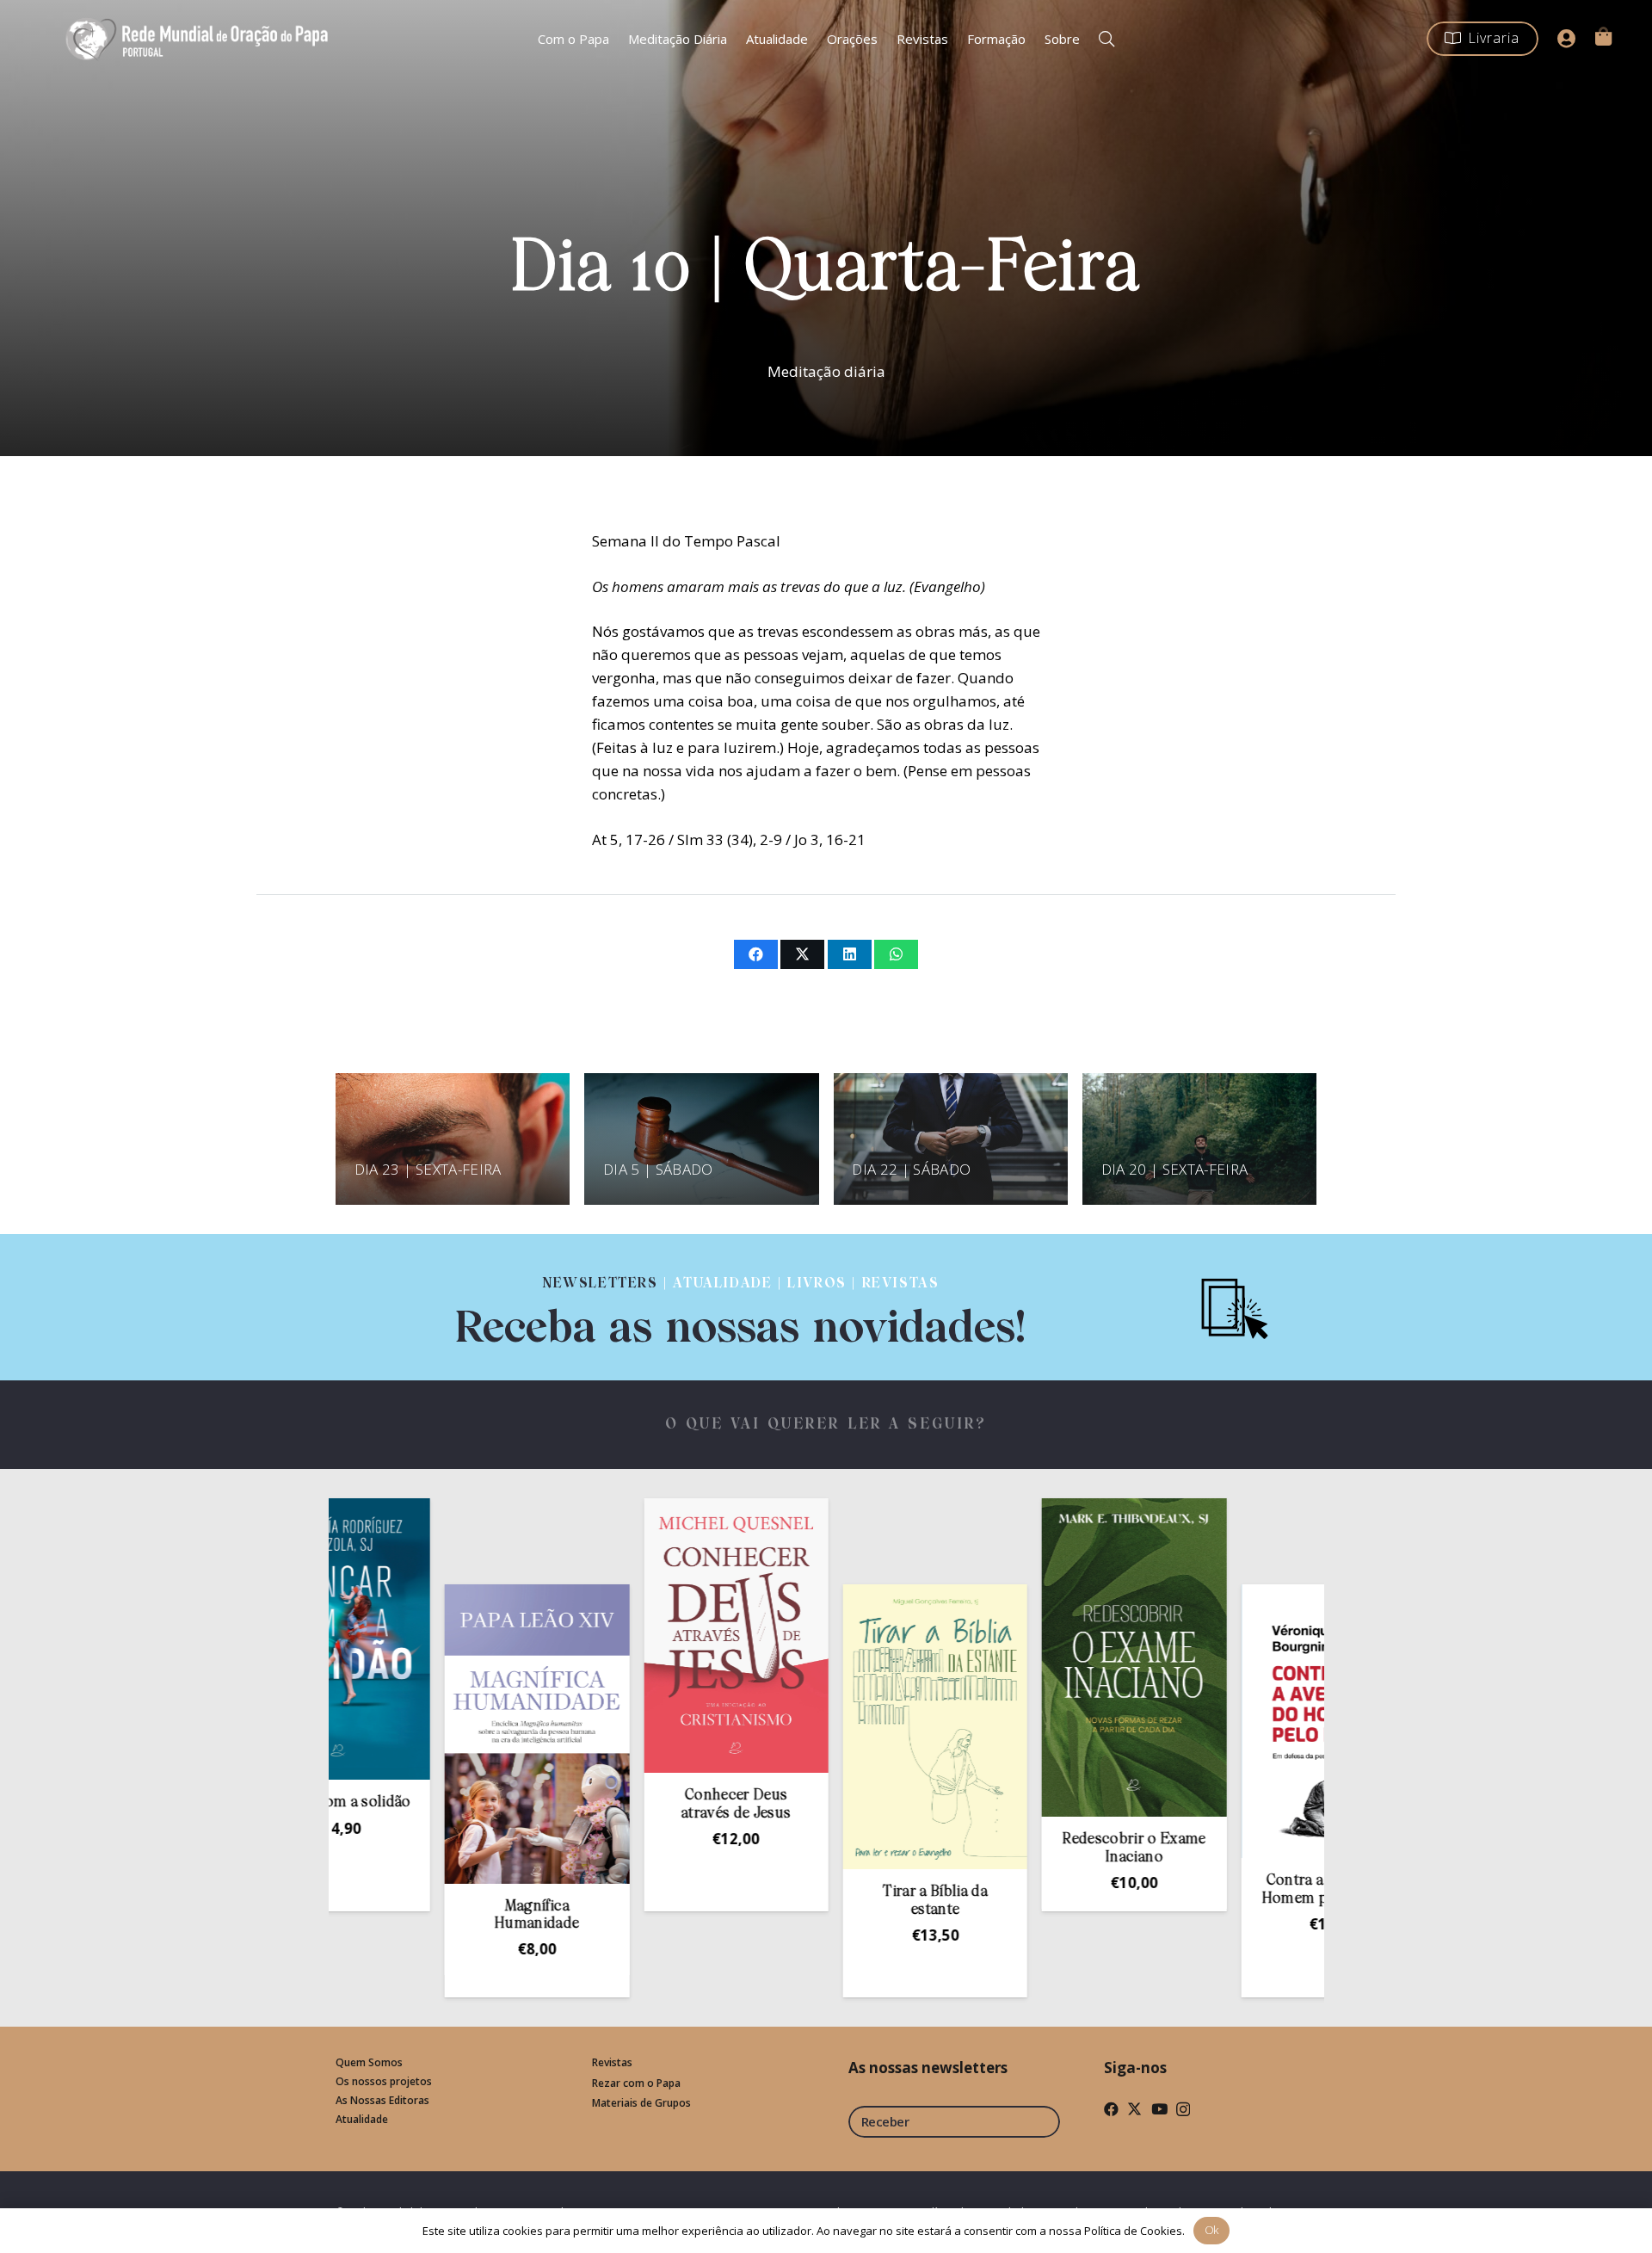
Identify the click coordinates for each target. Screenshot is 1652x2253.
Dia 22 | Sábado (911, 1169)
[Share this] (756, 954)
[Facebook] (1111, 2109)
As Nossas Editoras (382, 2100)
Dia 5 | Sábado (658, 1169)
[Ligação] (741, 1307)
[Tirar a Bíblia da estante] (829, 1727)
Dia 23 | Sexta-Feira (428, 1169)
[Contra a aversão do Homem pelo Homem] (1227, 1721)
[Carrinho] (1603, 36)
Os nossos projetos (384, 2081)
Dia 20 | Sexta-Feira (1175, 1169)
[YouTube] (1159, 2109)
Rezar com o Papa (636, 2083)
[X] (1134, 2109)
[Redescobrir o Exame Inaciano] (1027, 1657)
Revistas (612, 2062)
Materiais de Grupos (641, 2103)
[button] (1106, 39)
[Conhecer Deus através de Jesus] (629, 1636)
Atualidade (362, 2119)
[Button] (1567, 39)
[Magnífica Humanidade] (430, 1734)
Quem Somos (369, 2062)
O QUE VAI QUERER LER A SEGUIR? (826, 1425)
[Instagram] (1183, 2110)
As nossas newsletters (928, 2068)
